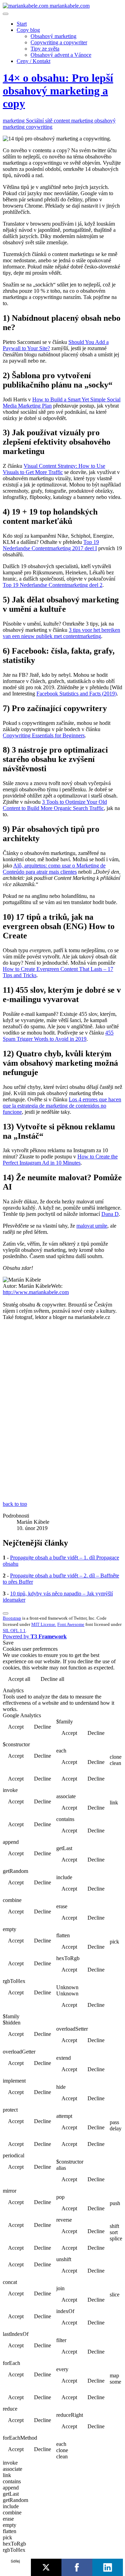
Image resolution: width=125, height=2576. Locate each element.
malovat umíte (92, 1226)
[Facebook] (77, 2567)
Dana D (110, 1214)
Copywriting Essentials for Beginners (44, 735)
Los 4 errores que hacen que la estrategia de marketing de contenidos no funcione (62, 1106)
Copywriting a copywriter (59, 42)
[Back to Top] (6, 1613)
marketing (14, 121)
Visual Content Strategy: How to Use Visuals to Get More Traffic (54, 469)
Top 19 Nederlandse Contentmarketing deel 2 (53, 585)
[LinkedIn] (108, 2567)
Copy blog (28, 30)
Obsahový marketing (53, 36)
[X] (46, 2567)
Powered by (35, 1636)
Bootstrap (12, 1618)
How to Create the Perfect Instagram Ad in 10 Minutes (60, 1160)
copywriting (39, 127)
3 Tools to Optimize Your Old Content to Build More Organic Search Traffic (55, 805)
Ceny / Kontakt (34, 61)
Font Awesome (71, 1624)
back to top (15, 1504)
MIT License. (44, 1624)
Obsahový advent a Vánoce (61, 55)
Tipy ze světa (45, 49)
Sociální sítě (40, 121)
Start (22, 24)
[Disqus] (62, 1413)
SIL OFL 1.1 (14, 1631)
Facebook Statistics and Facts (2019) (77, 694)
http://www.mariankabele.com (36, 1292)
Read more (104, 1680)
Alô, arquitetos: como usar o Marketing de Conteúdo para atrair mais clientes (54, 869)
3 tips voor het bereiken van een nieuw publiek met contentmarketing (61, 633)
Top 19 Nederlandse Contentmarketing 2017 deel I (51, 545)
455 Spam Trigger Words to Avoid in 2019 (58, 1036)
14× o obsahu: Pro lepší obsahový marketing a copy (58, 91)
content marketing (74, 121)
